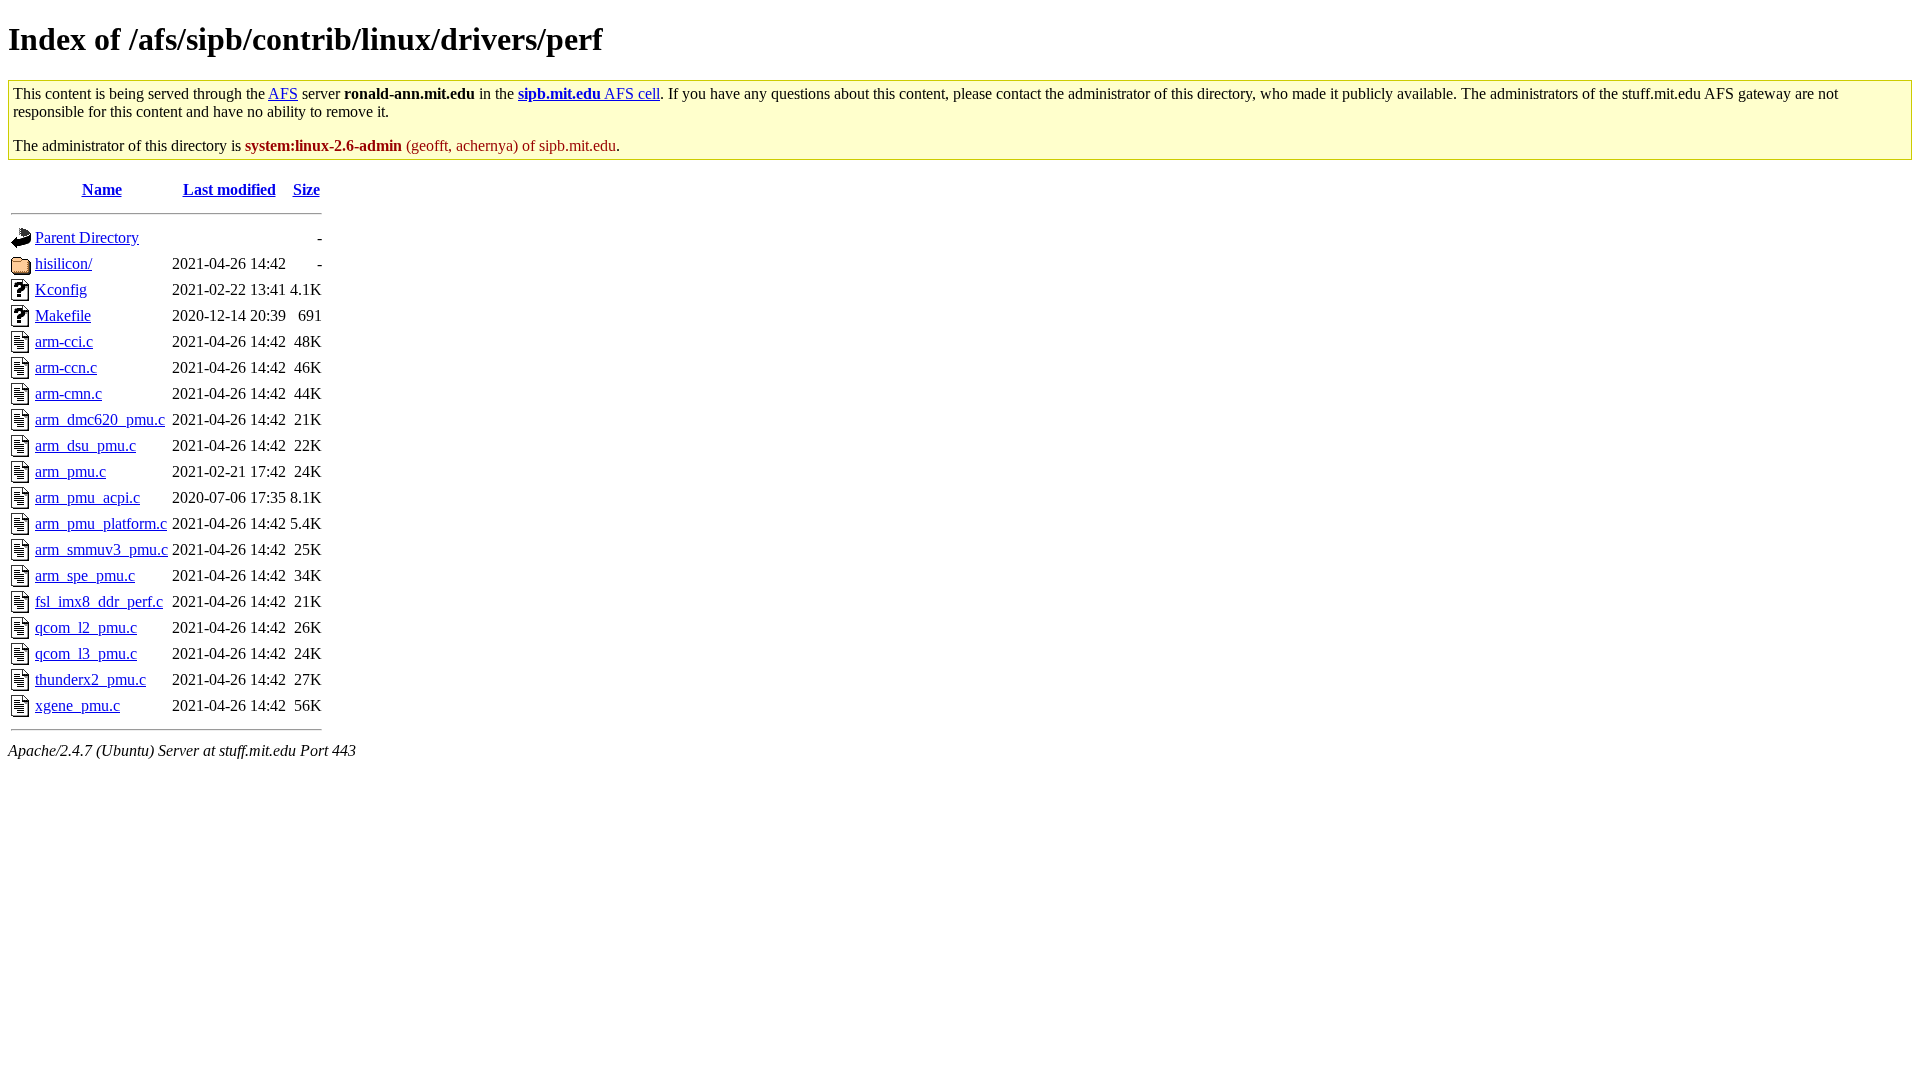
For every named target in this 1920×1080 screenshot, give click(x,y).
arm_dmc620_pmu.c (100, 419)
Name (102, 189)
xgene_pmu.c (77, 705)
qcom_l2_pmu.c (86, 627)
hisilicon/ (63, 263)
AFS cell (589, 93)
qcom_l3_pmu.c (86, 653)
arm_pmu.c (70, 471)
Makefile (63, 315)
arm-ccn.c (66, 367)
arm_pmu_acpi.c (87, 497)
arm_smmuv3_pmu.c (101, 549)
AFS (283, 93)
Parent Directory (87, 237)
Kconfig (61, 289)
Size (306, 189)
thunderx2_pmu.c (90, 679)
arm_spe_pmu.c (85, 575)
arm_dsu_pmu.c (85, 445)
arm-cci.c (64, 341)
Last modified (229, 189)
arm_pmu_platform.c (101, 523)
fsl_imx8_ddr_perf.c (99, 601)
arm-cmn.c (68, 393)
